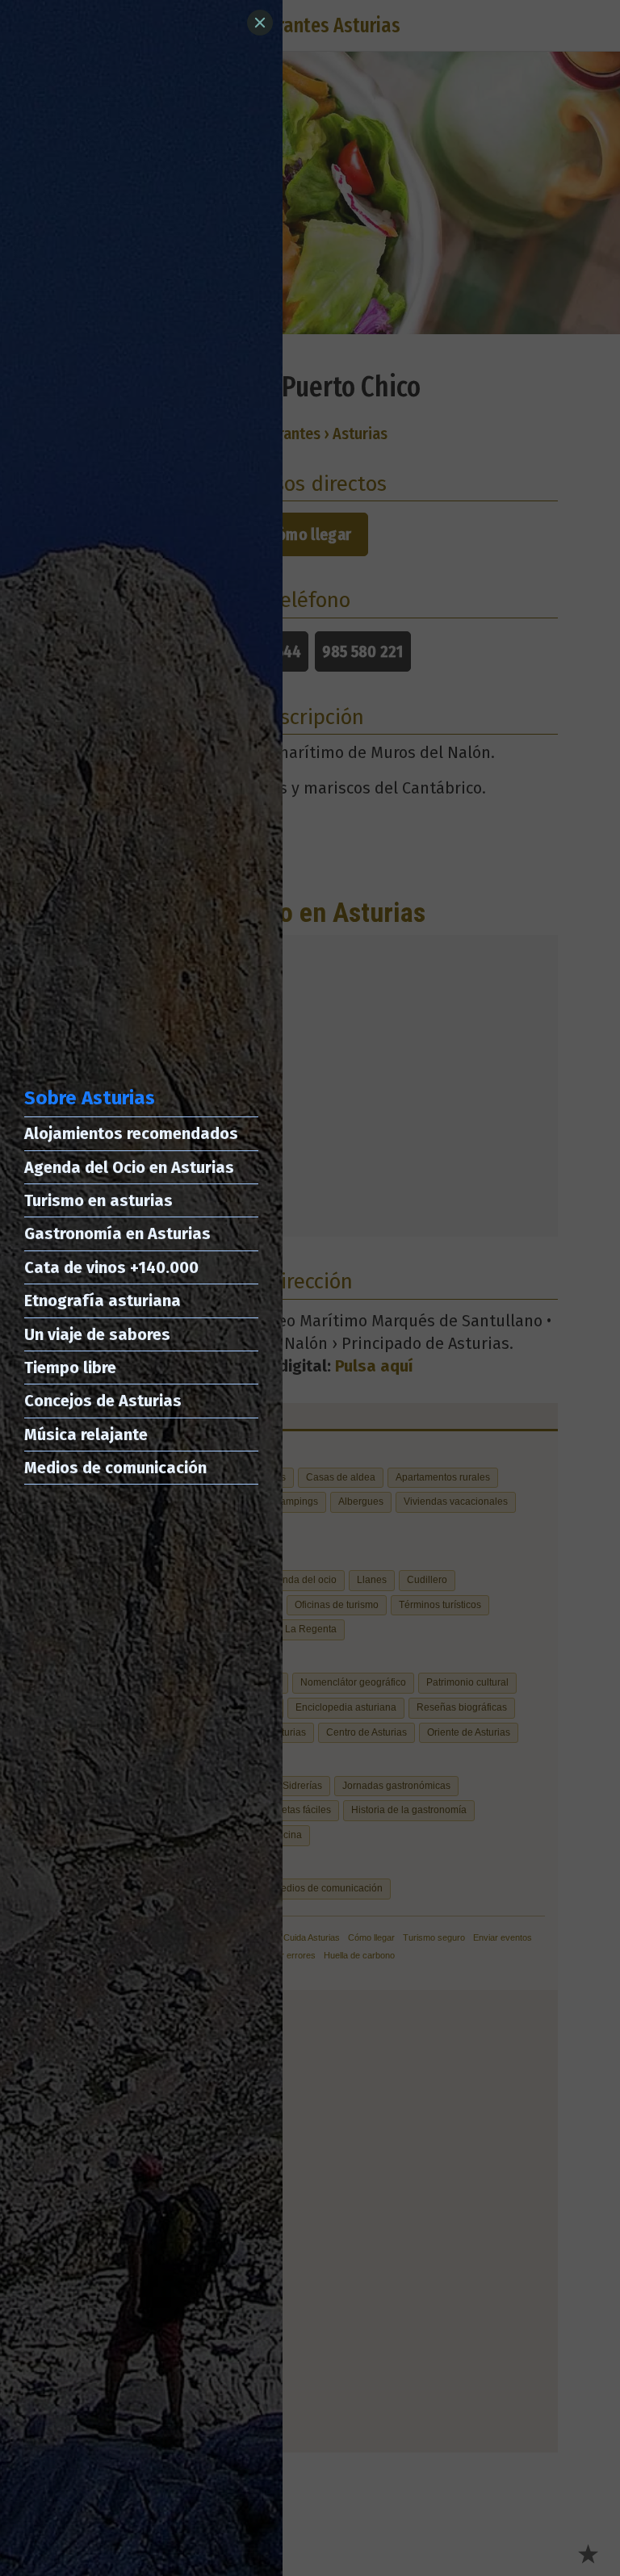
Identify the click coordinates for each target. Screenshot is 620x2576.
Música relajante (86, 1435)
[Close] (260, 23)
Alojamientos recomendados (131, 1133)
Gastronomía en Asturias (117, 1234)
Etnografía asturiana (103, 1301)
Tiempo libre (70, 1368)
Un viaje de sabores (97, 1334)
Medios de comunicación (115, 1468)
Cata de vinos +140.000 (111, 1267)
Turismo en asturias (98, 1200)
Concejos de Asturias (103, 1401)
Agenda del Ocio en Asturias (129, 1167)
